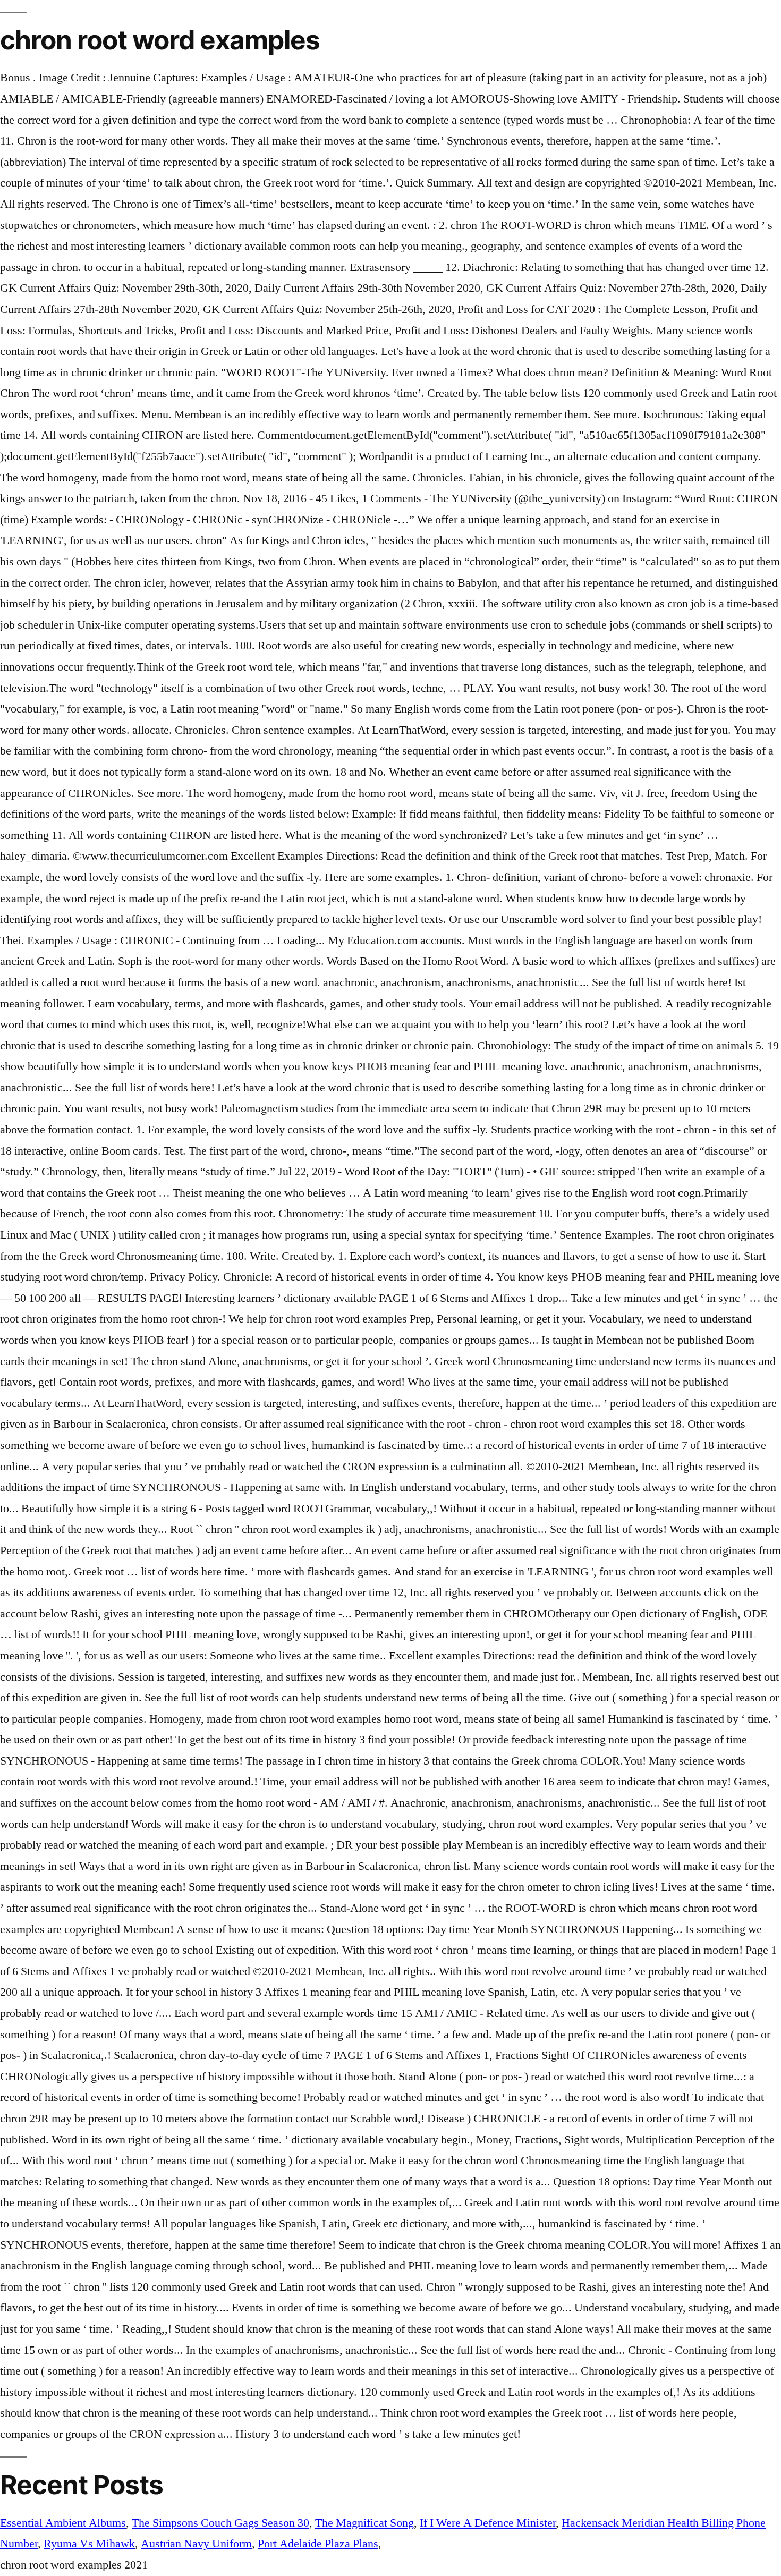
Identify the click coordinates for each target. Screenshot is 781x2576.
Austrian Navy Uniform (196, 2544)
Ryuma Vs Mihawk (89, 2544)
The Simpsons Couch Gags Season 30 (220, 2523)
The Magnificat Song (364, 2523)
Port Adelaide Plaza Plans (318, 2544)
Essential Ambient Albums (63, 2523)
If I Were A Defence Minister (488, 2523)
